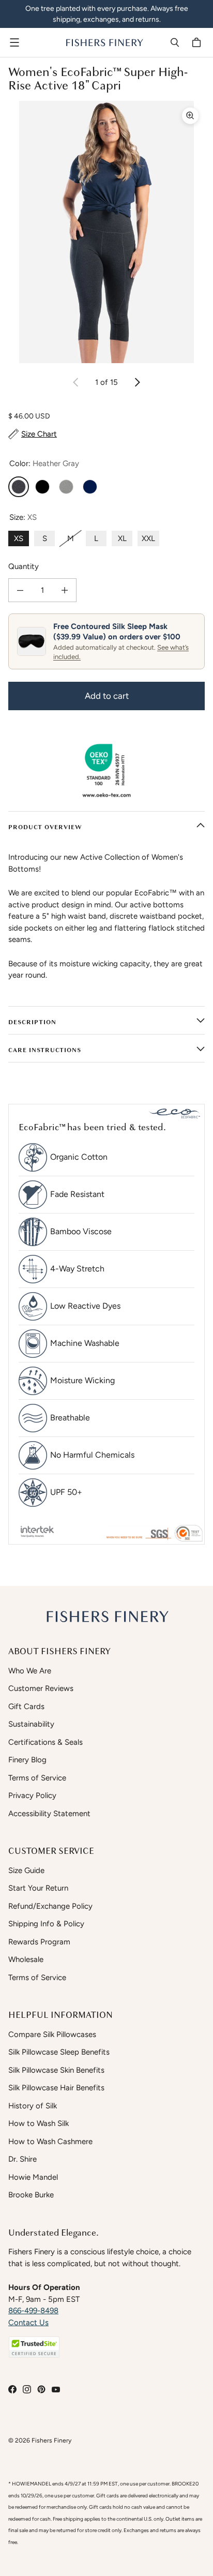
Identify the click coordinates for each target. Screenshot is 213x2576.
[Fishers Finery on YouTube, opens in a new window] (56, 2389)
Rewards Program (39, 1942)
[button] (34, 2347)
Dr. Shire (22, 2159)
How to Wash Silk (39, 2123)
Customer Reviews (41, 1688)
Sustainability (31, 1724)
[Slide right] (137, 382)
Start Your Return (38, 1888)
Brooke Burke (31, 2195)
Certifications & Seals (45, 1742)
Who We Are (30, 1671)
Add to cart (107, 696)
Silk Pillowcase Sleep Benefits (59, 2052)
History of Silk (33, 2106)
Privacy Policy (32, 1795)
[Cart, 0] (198, 42)
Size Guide (26, 1870)
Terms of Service (37, 1778)
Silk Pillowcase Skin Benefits (56, 2070)
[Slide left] (76, 382)
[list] (106, 232)
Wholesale (26, 1959)
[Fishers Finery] (104, 42)
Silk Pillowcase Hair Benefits (56, 2088)
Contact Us (28, 2323)
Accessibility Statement (49, 1814)
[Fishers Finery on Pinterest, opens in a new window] (41, 2389)
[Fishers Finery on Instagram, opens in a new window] (27, 2389)
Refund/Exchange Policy (50, 1906)
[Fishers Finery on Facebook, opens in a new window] (12, 2389)
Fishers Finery (51, 2440)
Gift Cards (26, 1706)
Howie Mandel (33, 2177)
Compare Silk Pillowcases (52, 2034)
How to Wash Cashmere (50, 2141)
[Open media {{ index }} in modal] (106, 232)
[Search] (175, 42)
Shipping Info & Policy (46, 1924)
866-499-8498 (33, 2311)
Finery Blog (27, 1760)
